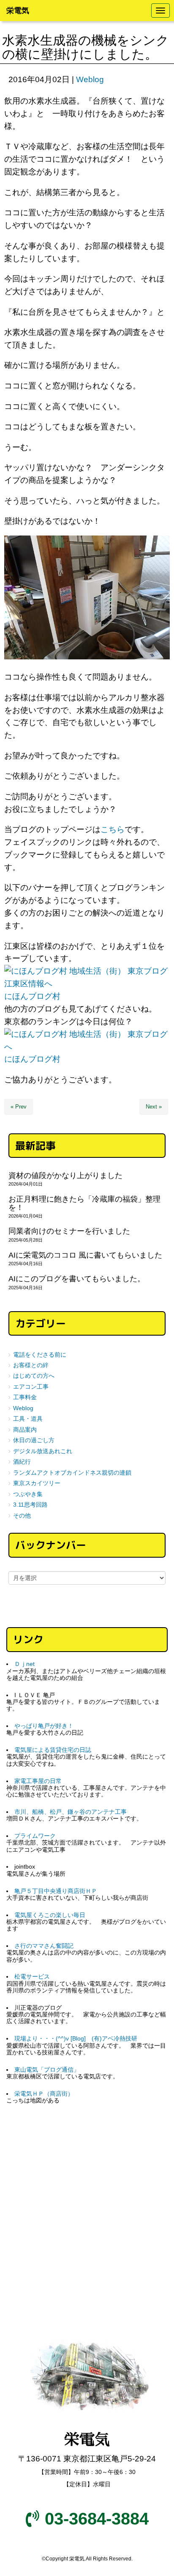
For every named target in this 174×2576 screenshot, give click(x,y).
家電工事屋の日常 (38, 1781)
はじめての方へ (34, 1376)
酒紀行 (22, 1462)
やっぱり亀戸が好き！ (44, 1726)
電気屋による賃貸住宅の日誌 (53, 1750)
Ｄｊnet (24, 1664)
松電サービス (32, 1977)
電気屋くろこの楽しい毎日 (50, 1915)
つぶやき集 (28, 1494)
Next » (154, 1107)
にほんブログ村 (32, 996)
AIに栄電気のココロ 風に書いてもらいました (85, 1255)
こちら (113, 829)
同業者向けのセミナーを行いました (69, 1231)
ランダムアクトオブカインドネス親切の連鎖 (72, 1473)
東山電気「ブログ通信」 (47, 2070)
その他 (22, 1516)
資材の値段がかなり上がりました (65, 1176)
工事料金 (25, 1397)
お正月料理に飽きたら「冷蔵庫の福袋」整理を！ (84, 1203)
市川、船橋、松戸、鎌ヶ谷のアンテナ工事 (71, 1812)
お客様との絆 (31, 1365)
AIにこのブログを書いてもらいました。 (77, 1279)
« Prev (19, 1107)
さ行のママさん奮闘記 (44, 1946)
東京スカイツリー (37, 1483)
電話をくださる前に (40, 1355)
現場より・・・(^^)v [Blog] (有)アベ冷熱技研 (76, 2039)
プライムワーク (35, 1836)
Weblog (90, 79)
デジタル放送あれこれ (43, 1451)
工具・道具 (28, 1419)
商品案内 (25, 1430)
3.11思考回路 (30, 1505)
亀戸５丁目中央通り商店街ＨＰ (56, 1891)
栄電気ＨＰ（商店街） (44, 2094)
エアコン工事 (31, 1387)
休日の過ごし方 (34, 1440)
